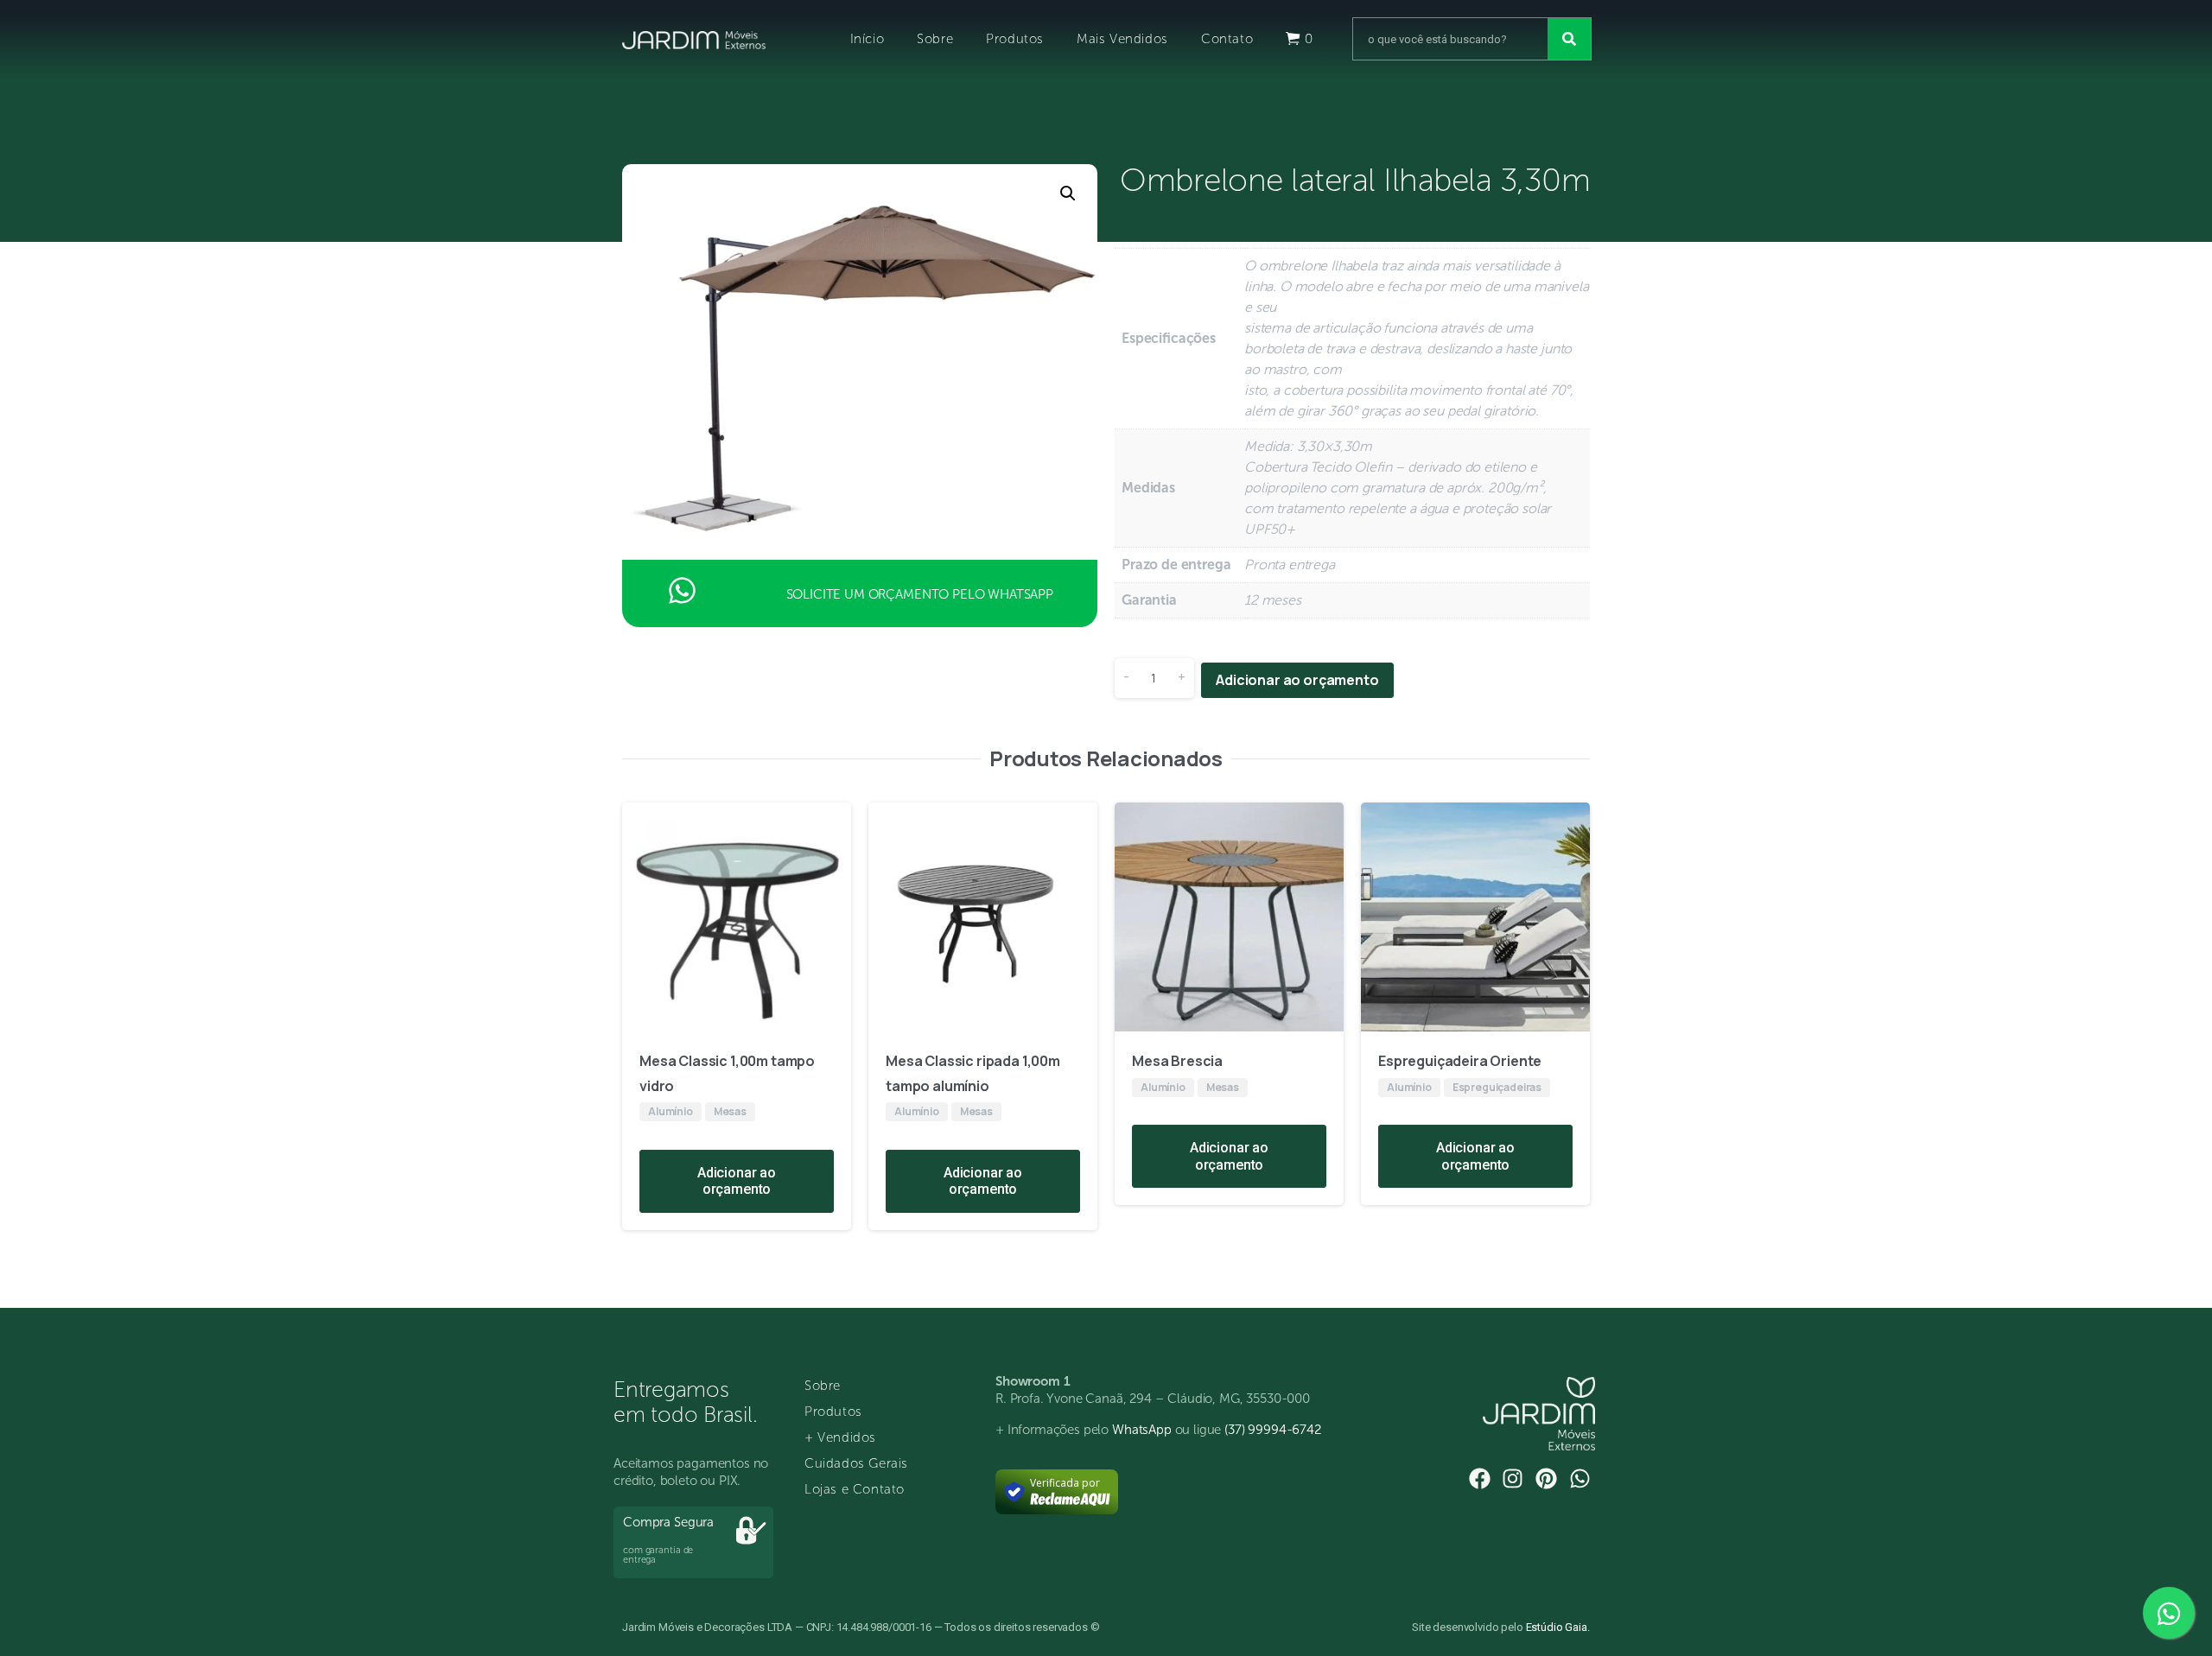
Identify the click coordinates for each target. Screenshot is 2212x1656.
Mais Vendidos (1122, 39)
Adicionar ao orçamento (1297, 680)
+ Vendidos (840, 1437)
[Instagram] (1513, 1478)
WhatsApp (1142, 1430)
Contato (1227, 39)
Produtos (1015, 39)
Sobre (935, 39)
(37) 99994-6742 (1273, 1430)
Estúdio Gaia (1557, 1627)
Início (868, 39)
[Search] (1569, 39)
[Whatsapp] (1580, 1478)
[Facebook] (1480, 1478)
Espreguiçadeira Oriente (1460, 1061)
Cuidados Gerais (856, 1463)
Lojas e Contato (855, 1489)
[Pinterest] (1546, 1478)
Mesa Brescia (1177, 1061)
